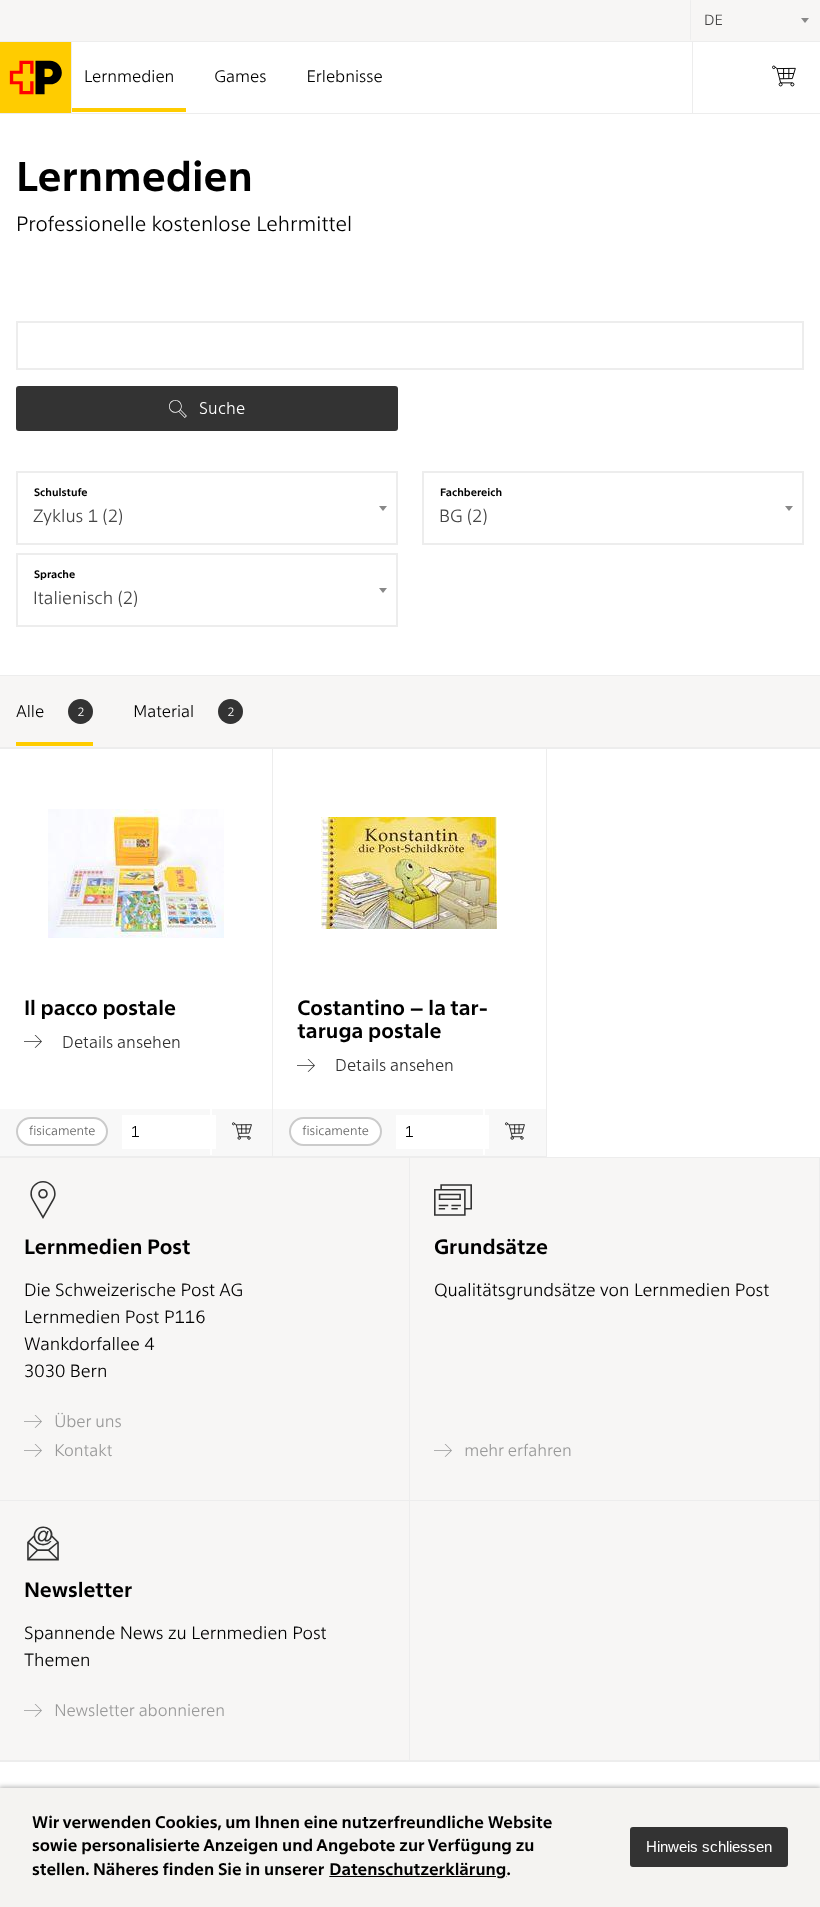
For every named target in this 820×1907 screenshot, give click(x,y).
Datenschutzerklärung (417, 1870)
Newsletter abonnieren (137, 1710)
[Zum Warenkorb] (241, 1132)
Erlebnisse (344, 77)
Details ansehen (119, 1041)
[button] (709, 1847)
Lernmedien (129, 77)
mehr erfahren (516, 1450)
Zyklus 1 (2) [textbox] (78, 516)
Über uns (86, 1421)
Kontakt (81, 1450)
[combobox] (207, 508)
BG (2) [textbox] (463, 516)
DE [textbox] (713, 20)
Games (240, 77)
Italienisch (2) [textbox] (85, 598)
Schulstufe (61, 492)
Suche (220, 408)
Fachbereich (471, 492)
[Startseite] (36, 77)
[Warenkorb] (784, 77)
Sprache (54, 574)
